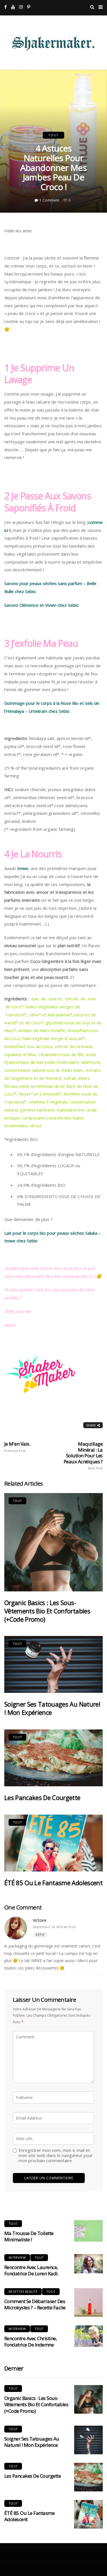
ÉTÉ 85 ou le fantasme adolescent (53, 1883)
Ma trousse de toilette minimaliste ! (29, 2236)
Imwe (23, 868)
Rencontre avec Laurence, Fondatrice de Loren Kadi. (31, 2270)
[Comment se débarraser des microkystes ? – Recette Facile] (88, 2302)
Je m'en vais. (17, 1447)
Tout (53, 135)
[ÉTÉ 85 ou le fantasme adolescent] (53, 1843)
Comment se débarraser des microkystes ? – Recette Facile (35, 2304)
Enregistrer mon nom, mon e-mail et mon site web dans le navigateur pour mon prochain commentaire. (56, 2155)
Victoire (40, 1920)
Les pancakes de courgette (42, 1797)
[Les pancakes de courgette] (53, 1758)
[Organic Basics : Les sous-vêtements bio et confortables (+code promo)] (53, 1542)
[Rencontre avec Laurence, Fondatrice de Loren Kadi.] (88, 2264)
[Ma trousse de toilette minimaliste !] (88, 2231)
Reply (40, 1935)
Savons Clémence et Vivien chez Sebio (42, 605)
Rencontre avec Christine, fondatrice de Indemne (31, 2341)
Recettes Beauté (23, 2291)
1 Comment (49, 200)
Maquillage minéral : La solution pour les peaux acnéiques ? (83, 1455)
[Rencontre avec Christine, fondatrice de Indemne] (88, 2336)
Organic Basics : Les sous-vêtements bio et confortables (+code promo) (47, 1611)
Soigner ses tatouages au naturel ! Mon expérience (52, 1708)
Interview (17, 2257)
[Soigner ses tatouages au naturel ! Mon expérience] (53, 1664)
